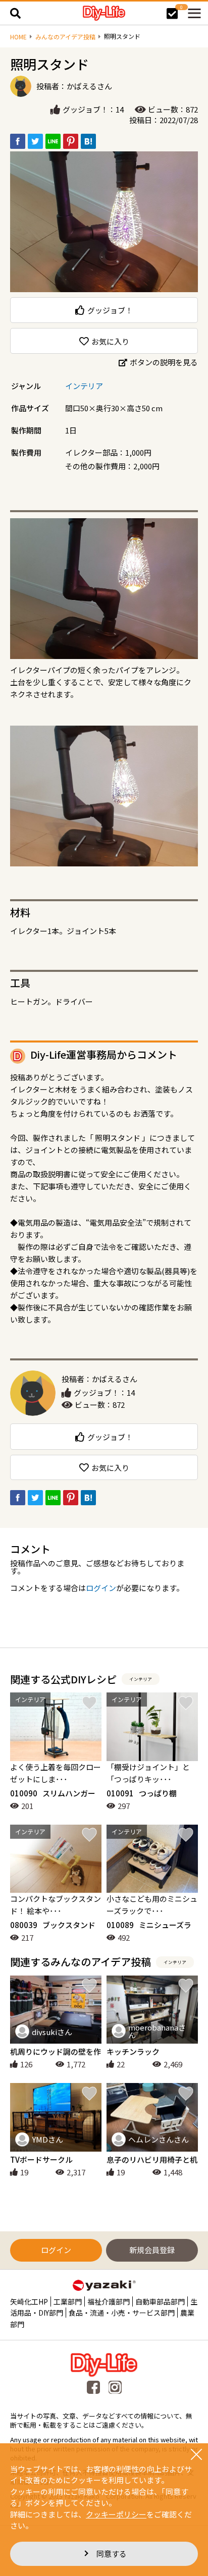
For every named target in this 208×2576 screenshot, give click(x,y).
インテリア (84, 386)
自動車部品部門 (160, 2301)
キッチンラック (133, 2051)
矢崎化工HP (29, 2301)
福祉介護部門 (109, 2301)
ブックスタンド (53, 1925)
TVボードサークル (41, 2159)
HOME (18, 37)
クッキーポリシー (116, 2514)
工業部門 (68, 2301)
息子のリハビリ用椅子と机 (152, 2159)
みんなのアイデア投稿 (65, 37)
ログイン (101, 1588)
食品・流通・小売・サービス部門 (122, 2313)
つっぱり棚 (142, 1793)
